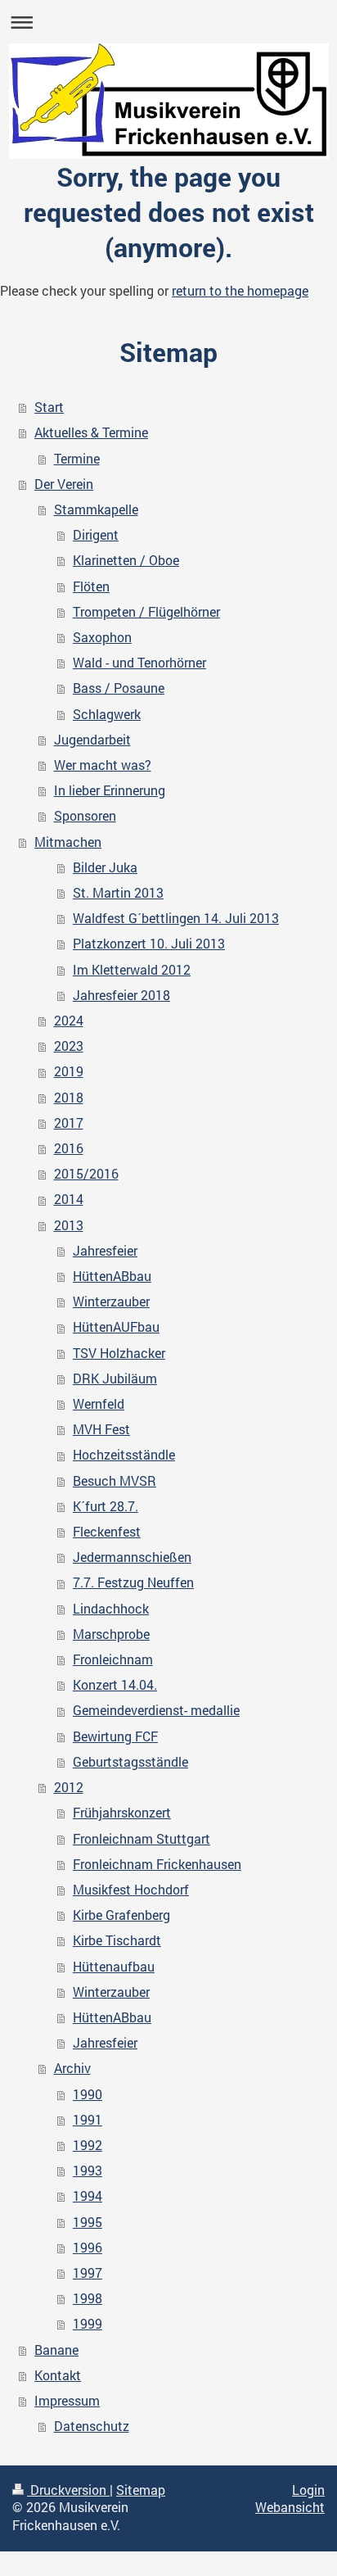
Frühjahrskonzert (122, 1813)
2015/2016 (86, 1174)
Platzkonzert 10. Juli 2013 (149, 944)
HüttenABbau (112, 1276)
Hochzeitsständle (124, 1455)
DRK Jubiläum (115, 1379)
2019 (69, 1071)
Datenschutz (92, 2426)
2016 (69, 1148)
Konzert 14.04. (115, 1685)
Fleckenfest (107, 1532)
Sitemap (141, 2490)
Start (49, 407)
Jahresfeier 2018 (121, 995)
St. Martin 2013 (118, 893)
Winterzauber (111, 1302)
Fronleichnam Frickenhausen (157, 1864)
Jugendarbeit (92, 740)
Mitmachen (68, 842)
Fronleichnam (113, 1659)
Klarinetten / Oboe (126, 560)
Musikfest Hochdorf (131, 1890)
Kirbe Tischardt (117, 1940)
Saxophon (102, 637)
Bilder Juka (105, 867)
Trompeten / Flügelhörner (146, 612)
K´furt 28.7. (106, 1506)
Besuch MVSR (115, 1481)
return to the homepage (240, 291)
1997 (88, 2273)
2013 (69, 1225)
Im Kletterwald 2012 (132, 970)
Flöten (91, 586)
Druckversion (68, 2490)
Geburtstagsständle (130, 1762)
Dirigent (96, 535)
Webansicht (290, 2507)
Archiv (72, 2068)
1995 (88, 2222)
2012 (69, 1787)
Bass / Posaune (119, 688)
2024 (69, 1021)
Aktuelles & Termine (91, 432)
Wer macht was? (103, 765)
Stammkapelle (96, 509)
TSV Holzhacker (119, 1353)
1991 (88, 2120)
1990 (88, 2094)
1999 (88, 2324)
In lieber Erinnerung (110, 790)
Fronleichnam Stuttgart (142, 1839)
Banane (56, 2350)
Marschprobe (111, 1634)
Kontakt (58, 2375)
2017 (69, 1123)
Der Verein (64, 484)
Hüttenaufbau (114, 1967)
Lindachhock (111, 1609)
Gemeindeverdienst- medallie (156, 1710)
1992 (88, 2145)
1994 (88, 2196)
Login (308, 2490)
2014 (69, 1199)
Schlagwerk (107, 714)
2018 (69, 1098)
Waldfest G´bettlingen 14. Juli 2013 (176, 918)
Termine (77, 459)
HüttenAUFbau (116, 1327)
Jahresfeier (105, 1251)
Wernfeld (99, 1404)
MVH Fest (101, 1429)
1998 (88, 2298)
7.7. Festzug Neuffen (133, 1582)
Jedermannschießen (132, 1557)
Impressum (67, 2401)
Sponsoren (85, 816)
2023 (69, 1046)
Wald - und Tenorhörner (139, 663)
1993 (88, 2171)
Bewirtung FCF (115, 1736)
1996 (88, 2248)
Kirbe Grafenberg (121, 1915)
